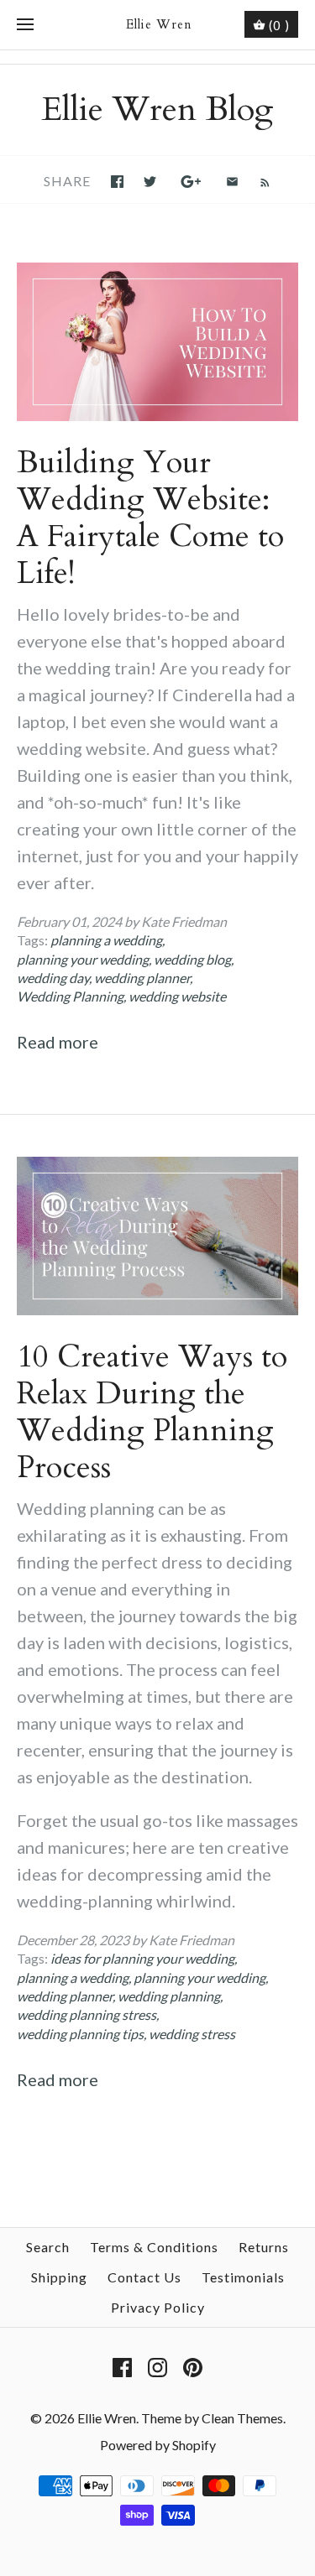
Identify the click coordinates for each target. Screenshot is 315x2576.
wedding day (53, 978)
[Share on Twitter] (150, 182)
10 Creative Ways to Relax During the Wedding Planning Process (152, 1412)
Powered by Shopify (158, 2445)
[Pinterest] (193, 2368)
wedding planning (169, 1996)
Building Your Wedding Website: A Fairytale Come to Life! (150, 518)
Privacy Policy (158, 2307)
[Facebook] (122, 2368)
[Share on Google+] (191, 182)
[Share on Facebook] (117, 182)
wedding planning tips (80, 2034)
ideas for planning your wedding (142, 1958)
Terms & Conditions (154, 2247)
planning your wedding (83, 959)
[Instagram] (157, 2368)
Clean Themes (242, 2418)
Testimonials (243, 2277)
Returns (264, 2247)
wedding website (177, 996)
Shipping (59, 2277)
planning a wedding (106, 940)
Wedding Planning (70, 996)
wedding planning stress (87, 2014)
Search (48, 2247)
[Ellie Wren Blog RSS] (257, 180)
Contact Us (144, 2277)
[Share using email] (232, 182)
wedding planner (142, 978)
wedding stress (192, 2034)
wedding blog (192, 959)
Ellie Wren (107, 2418)
